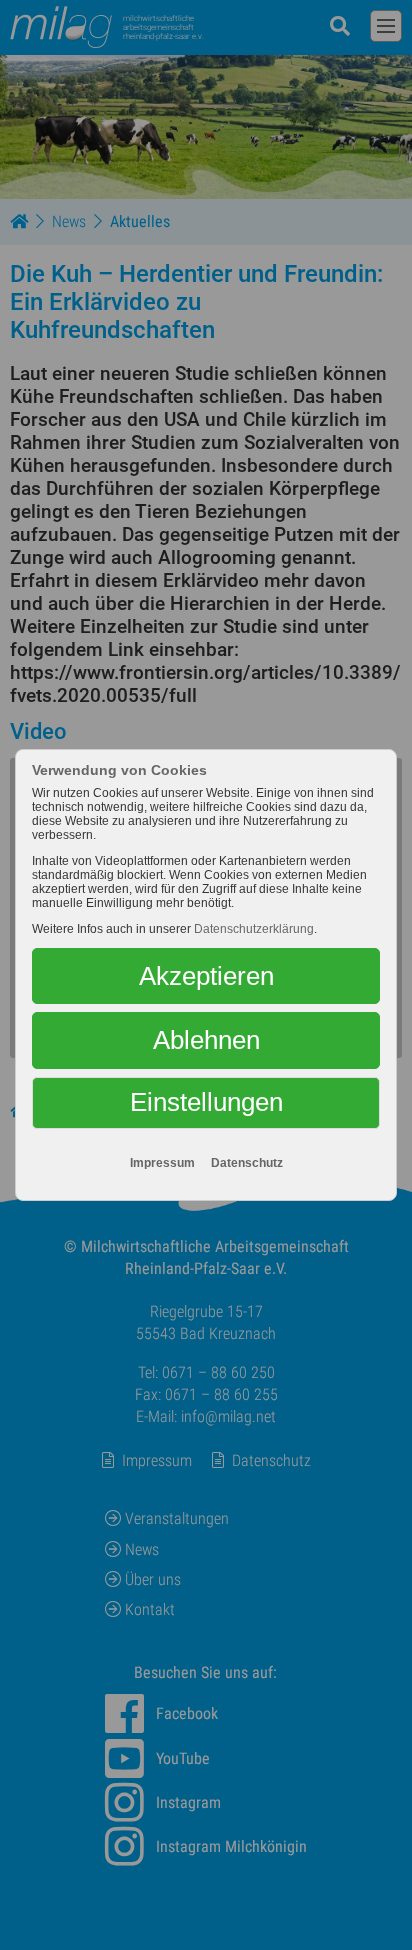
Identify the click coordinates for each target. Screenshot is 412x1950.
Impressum (162, 1163)
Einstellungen (206, 1102)
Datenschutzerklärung (254, 929)
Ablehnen (206, 1040)
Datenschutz (247, 1163)
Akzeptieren (206, 976)
